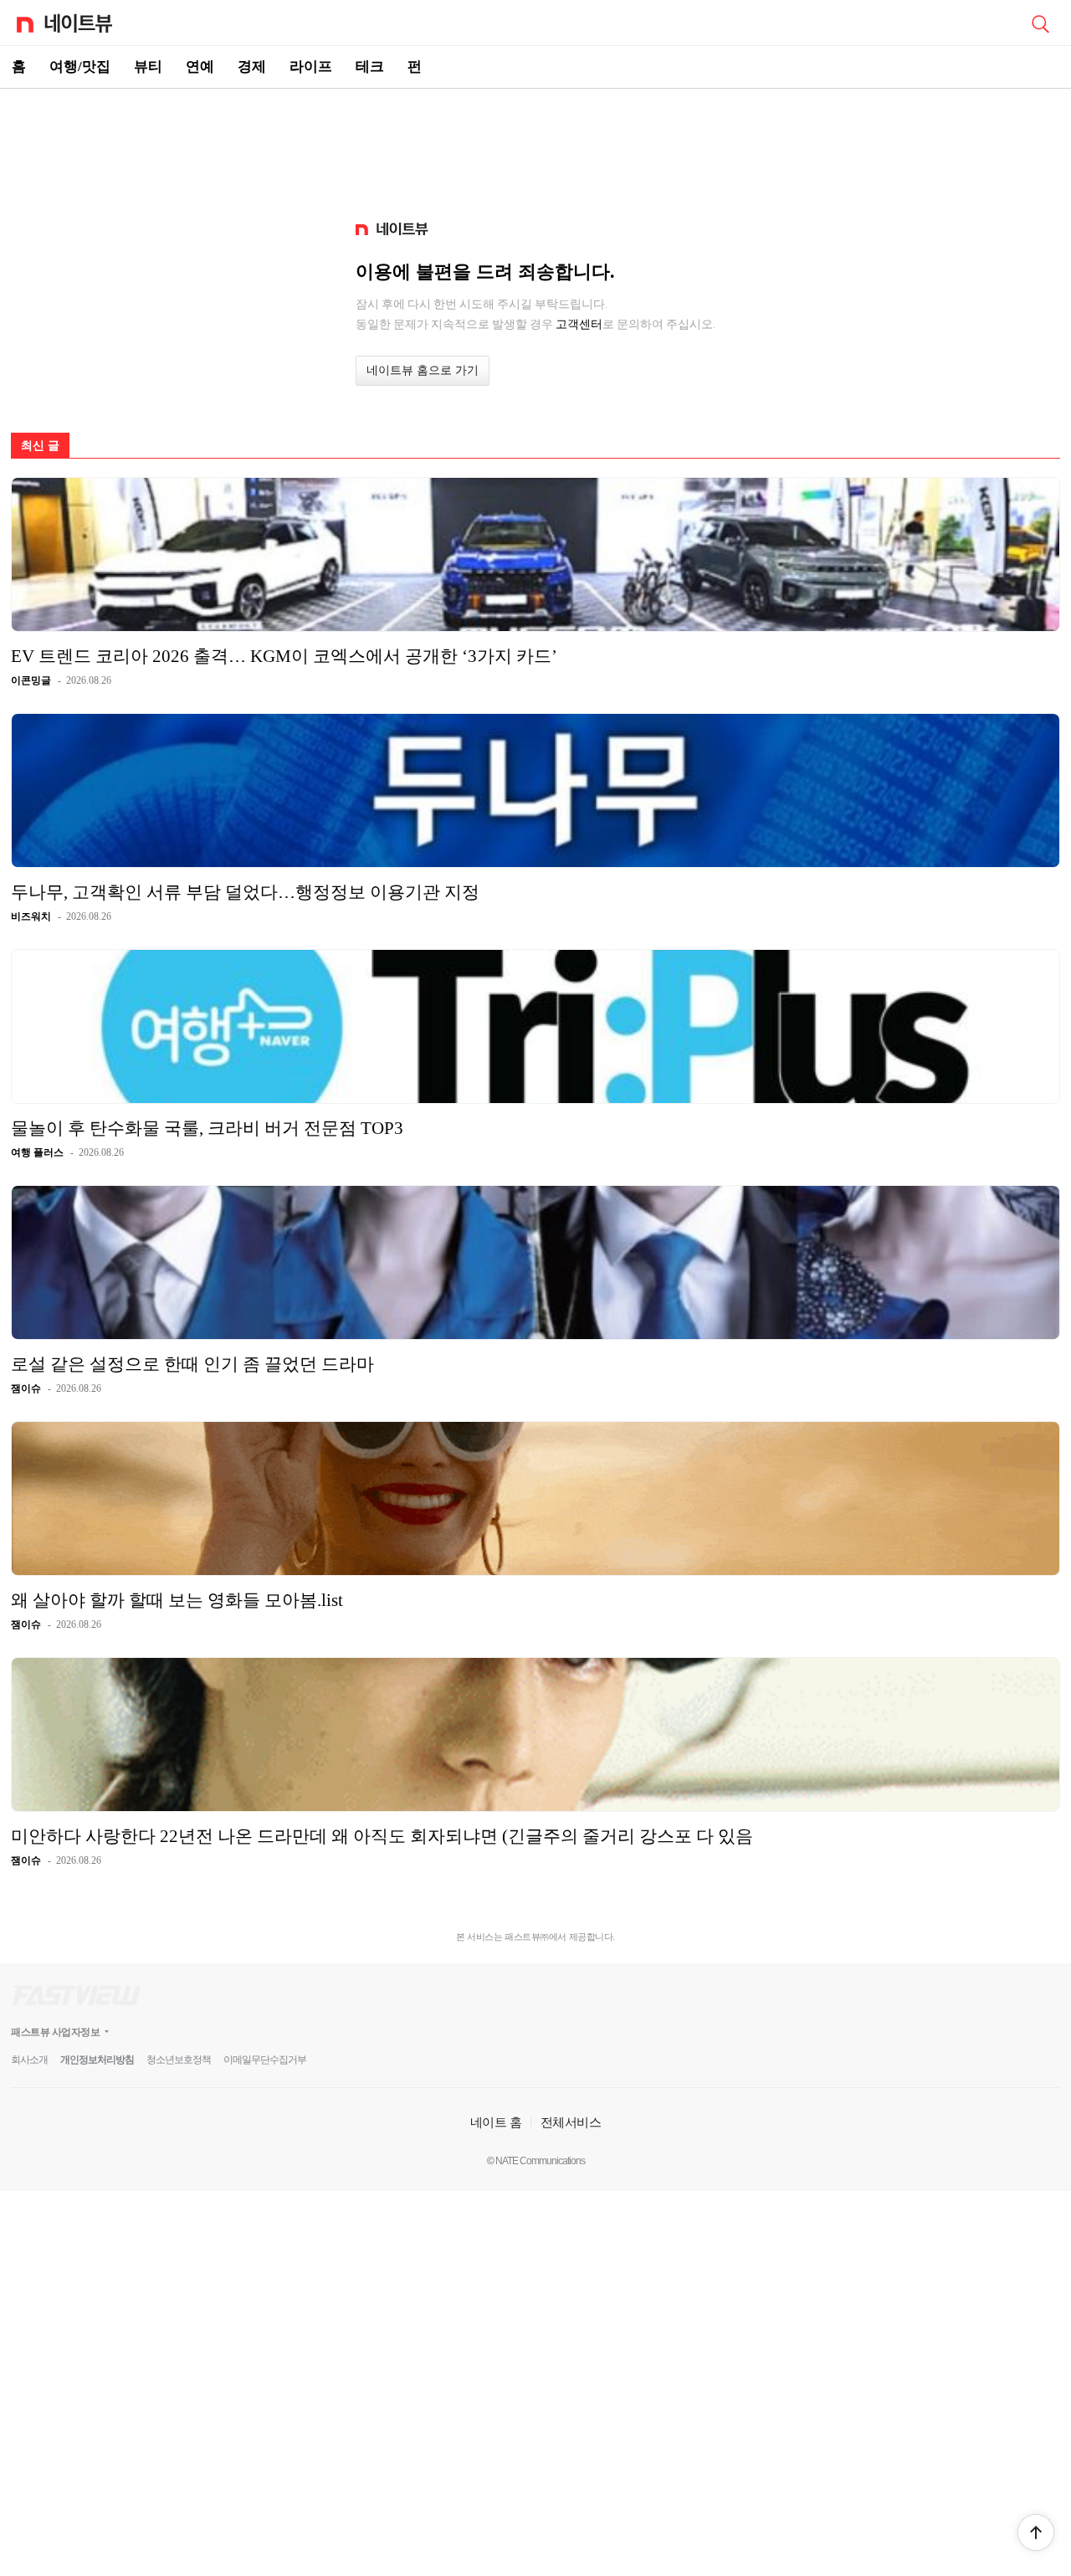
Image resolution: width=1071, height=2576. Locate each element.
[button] (1036, 2532)
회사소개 (29, 2060)
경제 (252, 67)
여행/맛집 (80, 67)
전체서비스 (571, 2122)
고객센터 (579, 324)
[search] (1040, 23)
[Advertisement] (535, 147)
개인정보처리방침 (97, 2060)
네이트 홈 (496, 2122)
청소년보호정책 (179, 2060)
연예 (200, 67)
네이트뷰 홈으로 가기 (423, 370)
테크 (370, 67)
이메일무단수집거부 (265, 2060)
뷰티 (148, 67)
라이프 (311, 67)
